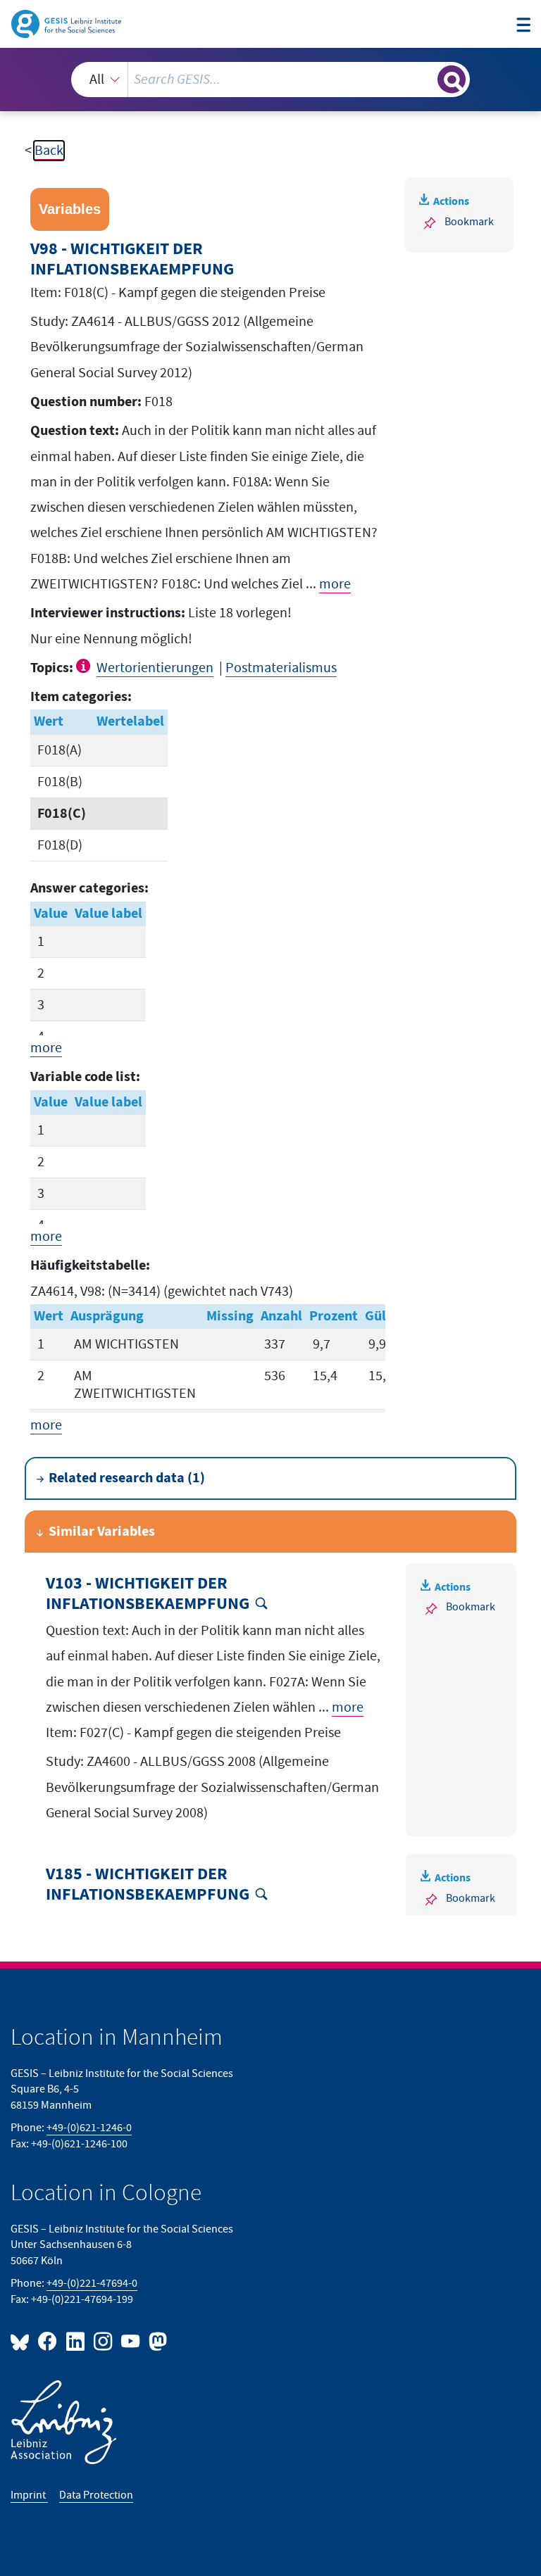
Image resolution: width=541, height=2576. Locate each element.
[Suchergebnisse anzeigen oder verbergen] (452, 80)
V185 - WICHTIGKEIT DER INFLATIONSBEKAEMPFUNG (148, 1884)
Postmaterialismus (281, 668)
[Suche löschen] (425, 79)
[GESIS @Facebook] (48, 2341)
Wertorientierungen (155, 668)
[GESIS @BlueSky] (23, 2341)
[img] (85, 666)
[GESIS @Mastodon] (156, 2341)
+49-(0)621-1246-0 (89, 2128)
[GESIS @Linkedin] (76, 2341)
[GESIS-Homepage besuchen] (67, 23)
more (335, 584)
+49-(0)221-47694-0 (92, 2284)
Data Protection (96, 2495)
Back (49, 151)
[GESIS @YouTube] (131, 2341)
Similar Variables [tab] (102, 1532)
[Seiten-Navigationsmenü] (523, 26)
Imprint (29, 2495)
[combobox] (270, 80)
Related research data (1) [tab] (127, 1478)
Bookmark (469, 222)
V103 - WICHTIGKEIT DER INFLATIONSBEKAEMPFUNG (148, 1594)
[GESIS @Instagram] (104, 2341)
